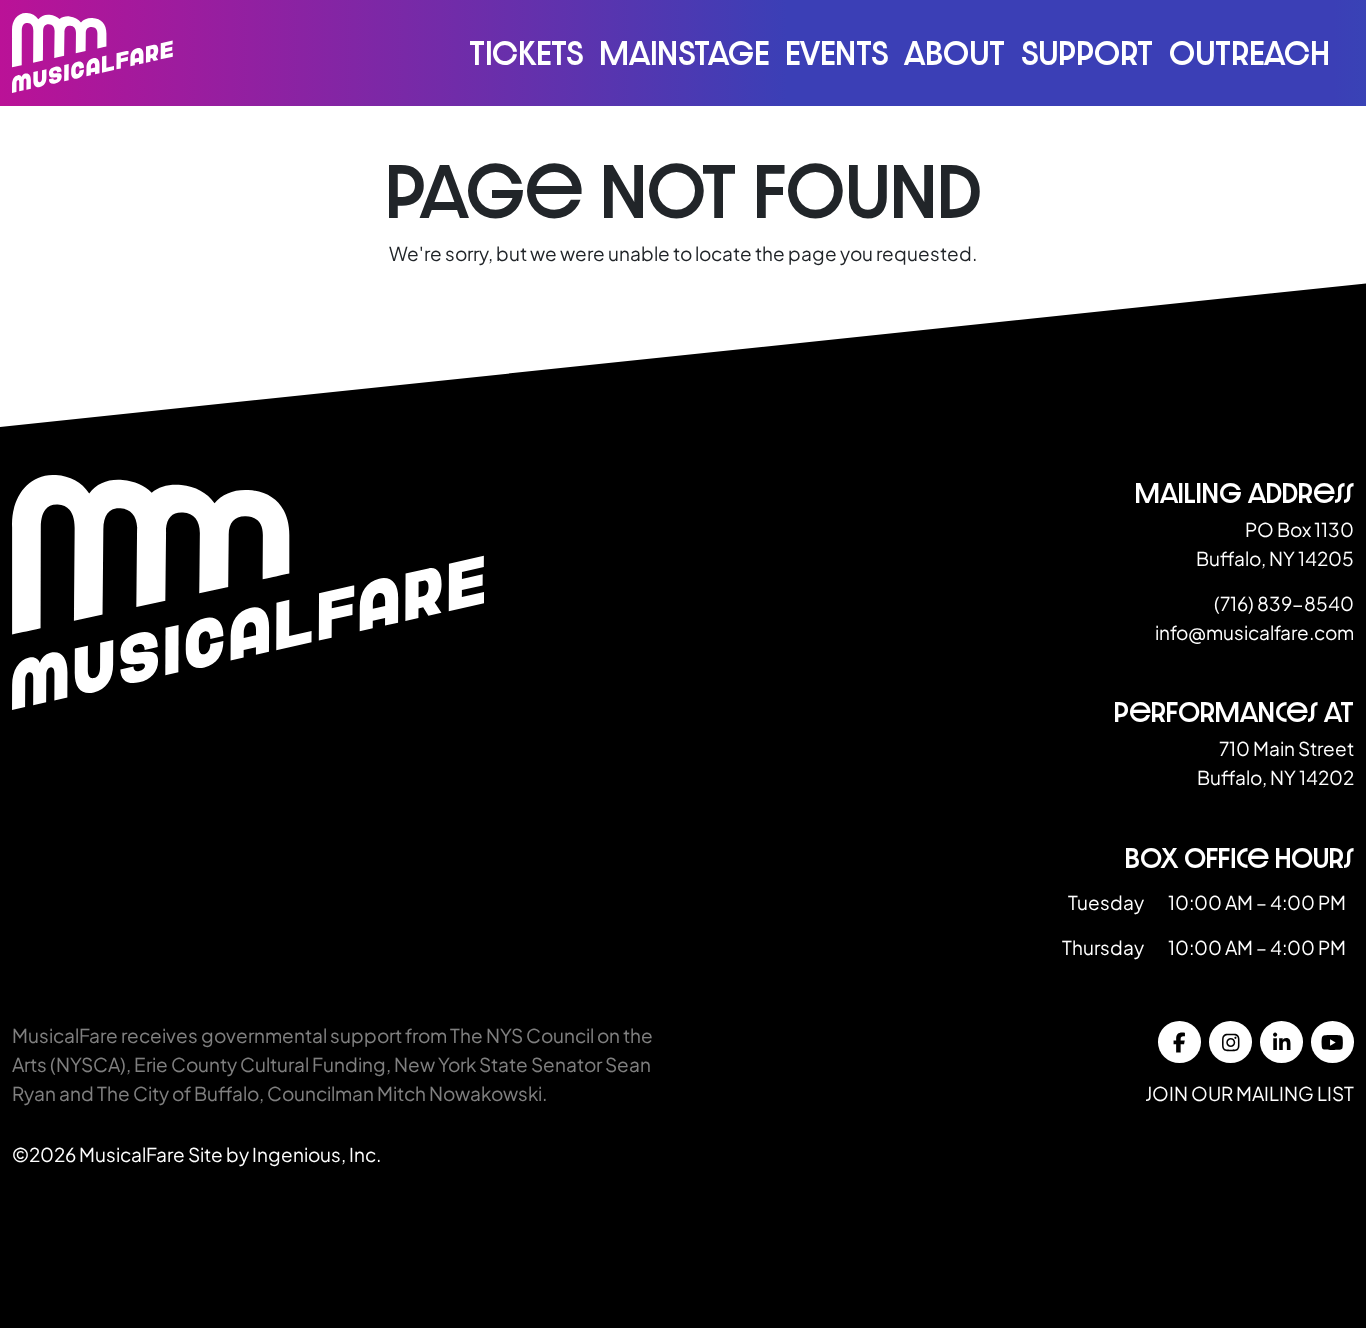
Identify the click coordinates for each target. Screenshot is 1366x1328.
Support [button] (1087, 53)
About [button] (954, 53)
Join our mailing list (1249, 1093)
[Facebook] (1179, 1042)
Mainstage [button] (684, 53)
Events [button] (836, 53)
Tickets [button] (526, 53)
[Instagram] (1230, 1042)
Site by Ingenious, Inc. (284, 1154)
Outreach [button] (1249, 53)
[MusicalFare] (92, 53)
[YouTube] (1332, 1042)
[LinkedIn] (1281, 1042)
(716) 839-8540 (1284, 603)
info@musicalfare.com (1254, 632)
